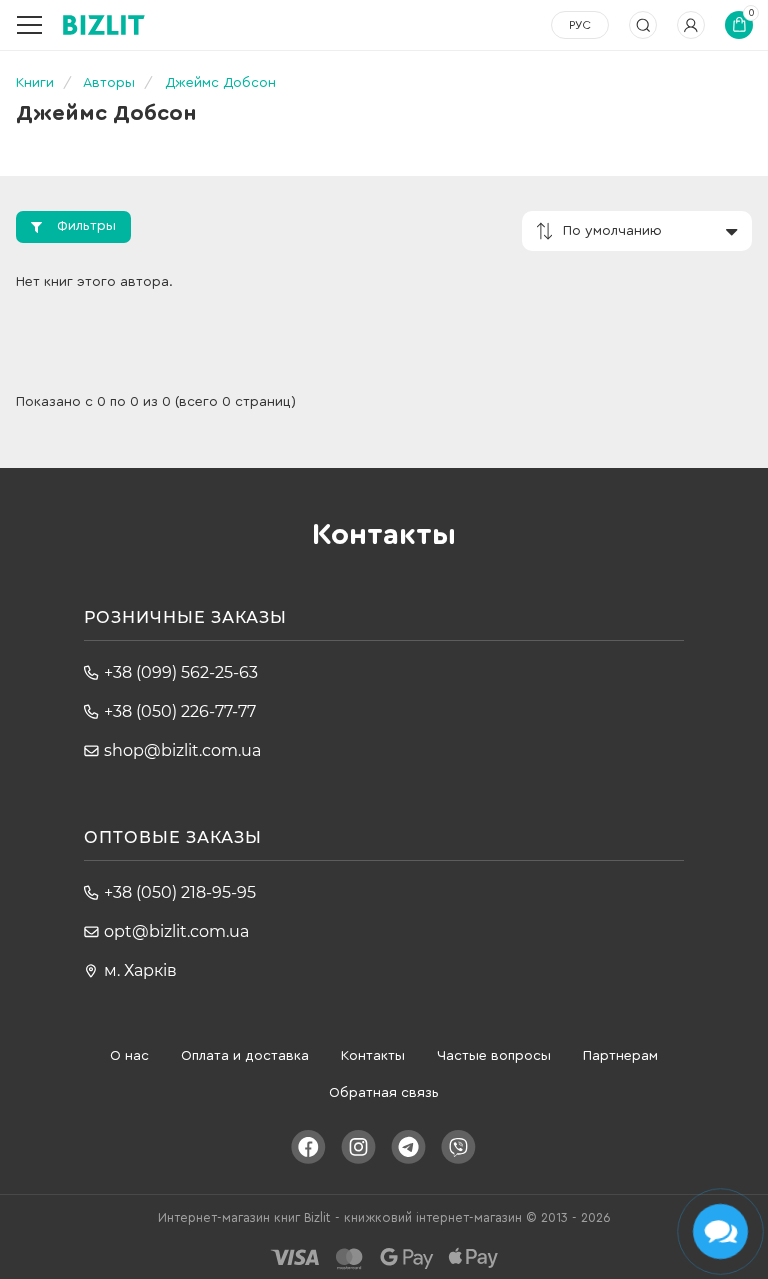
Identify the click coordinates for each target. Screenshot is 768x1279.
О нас (129, 1056)
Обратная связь (384, 1093)
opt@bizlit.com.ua (176, 931)
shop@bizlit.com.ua (182, 750)
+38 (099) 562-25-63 (181, 672)
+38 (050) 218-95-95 (180, 892)
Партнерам (620, 1056)
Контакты (373, 1056)
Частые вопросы (494, 1056)
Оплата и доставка (245, 1056)
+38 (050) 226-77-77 (180, 711)
